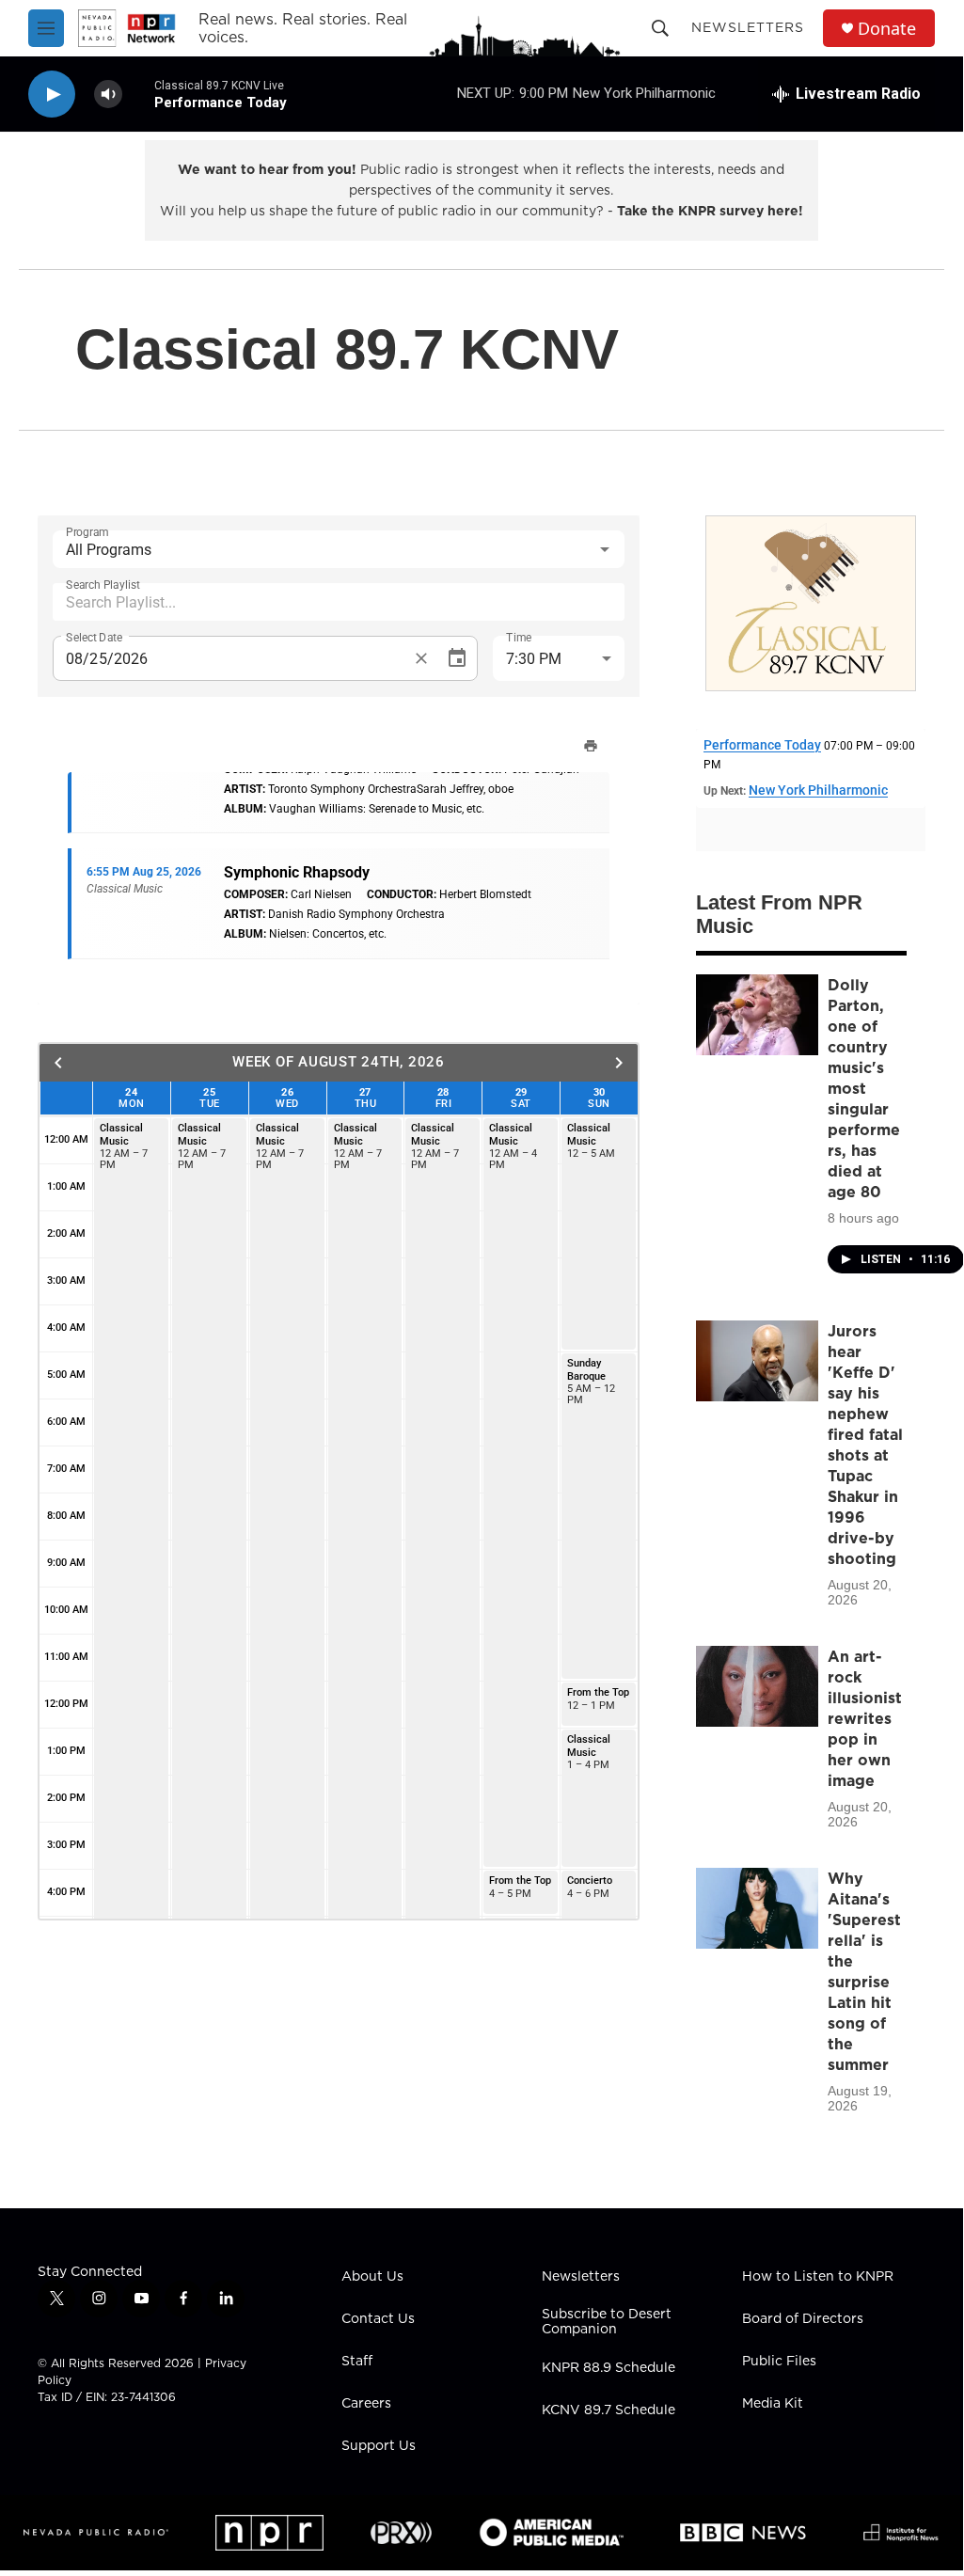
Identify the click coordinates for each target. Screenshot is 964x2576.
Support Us (379, 2446)
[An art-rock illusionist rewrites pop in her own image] (757, 1686)
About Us (372, 2277)
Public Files (779, 2362)
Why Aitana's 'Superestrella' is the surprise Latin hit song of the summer (864, 1971)
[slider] (138, 94)
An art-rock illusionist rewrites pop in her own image (865, 1718)
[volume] (108, 95)
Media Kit (773, 2404)
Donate (887, 29)
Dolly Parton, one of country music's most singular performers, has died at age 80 (864, 1088)
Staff (357, 2362)
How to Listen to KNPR (818, 2277)
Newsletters (748, 27)
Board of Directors (803, 2319)
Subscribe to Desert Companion (607, 2322)
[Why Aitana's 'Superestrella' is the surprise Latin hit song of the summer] (757, 1908)
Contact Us (378, 2319)
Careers (366, 2404)
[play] (52, 95)
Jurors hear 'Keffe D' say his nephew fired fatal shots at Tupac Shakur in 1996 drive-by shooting (865, 1445)
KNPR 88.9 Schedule (608, 2368)
